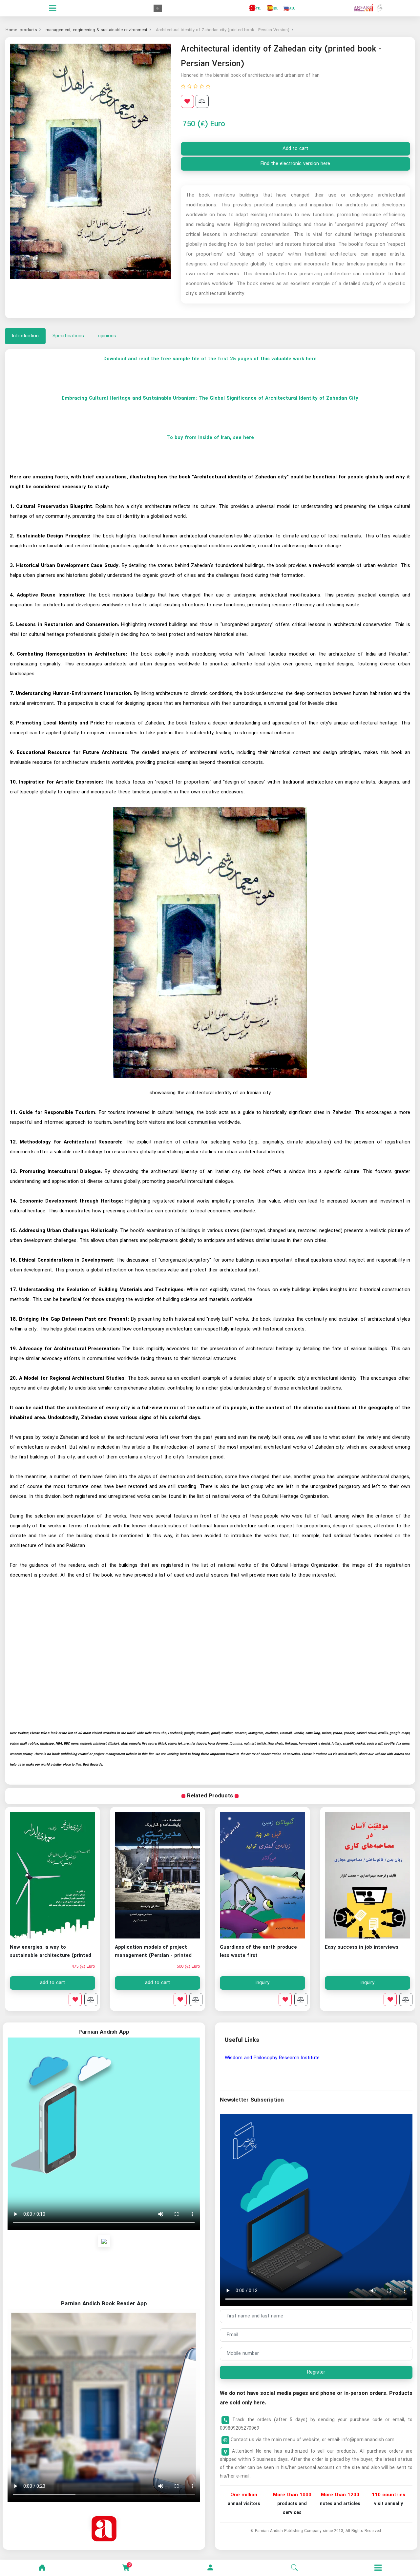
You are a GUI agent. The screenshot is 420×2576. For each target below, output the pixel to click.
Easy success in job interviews (362, 1947)
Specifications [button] (68, 336)
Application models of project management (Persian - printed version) (153, 1956)
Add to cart (295, 149)
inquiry (367, 1983)
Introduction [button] (25, 336)
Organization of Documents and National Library (278, 2058)
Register (316, 2372)
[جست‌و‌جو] (294, 2568)
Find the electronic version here (295, 164)
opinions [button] (107, 336)
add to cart (157, 1983)
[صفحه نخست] (42, 2568)
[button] (210, 2568)
